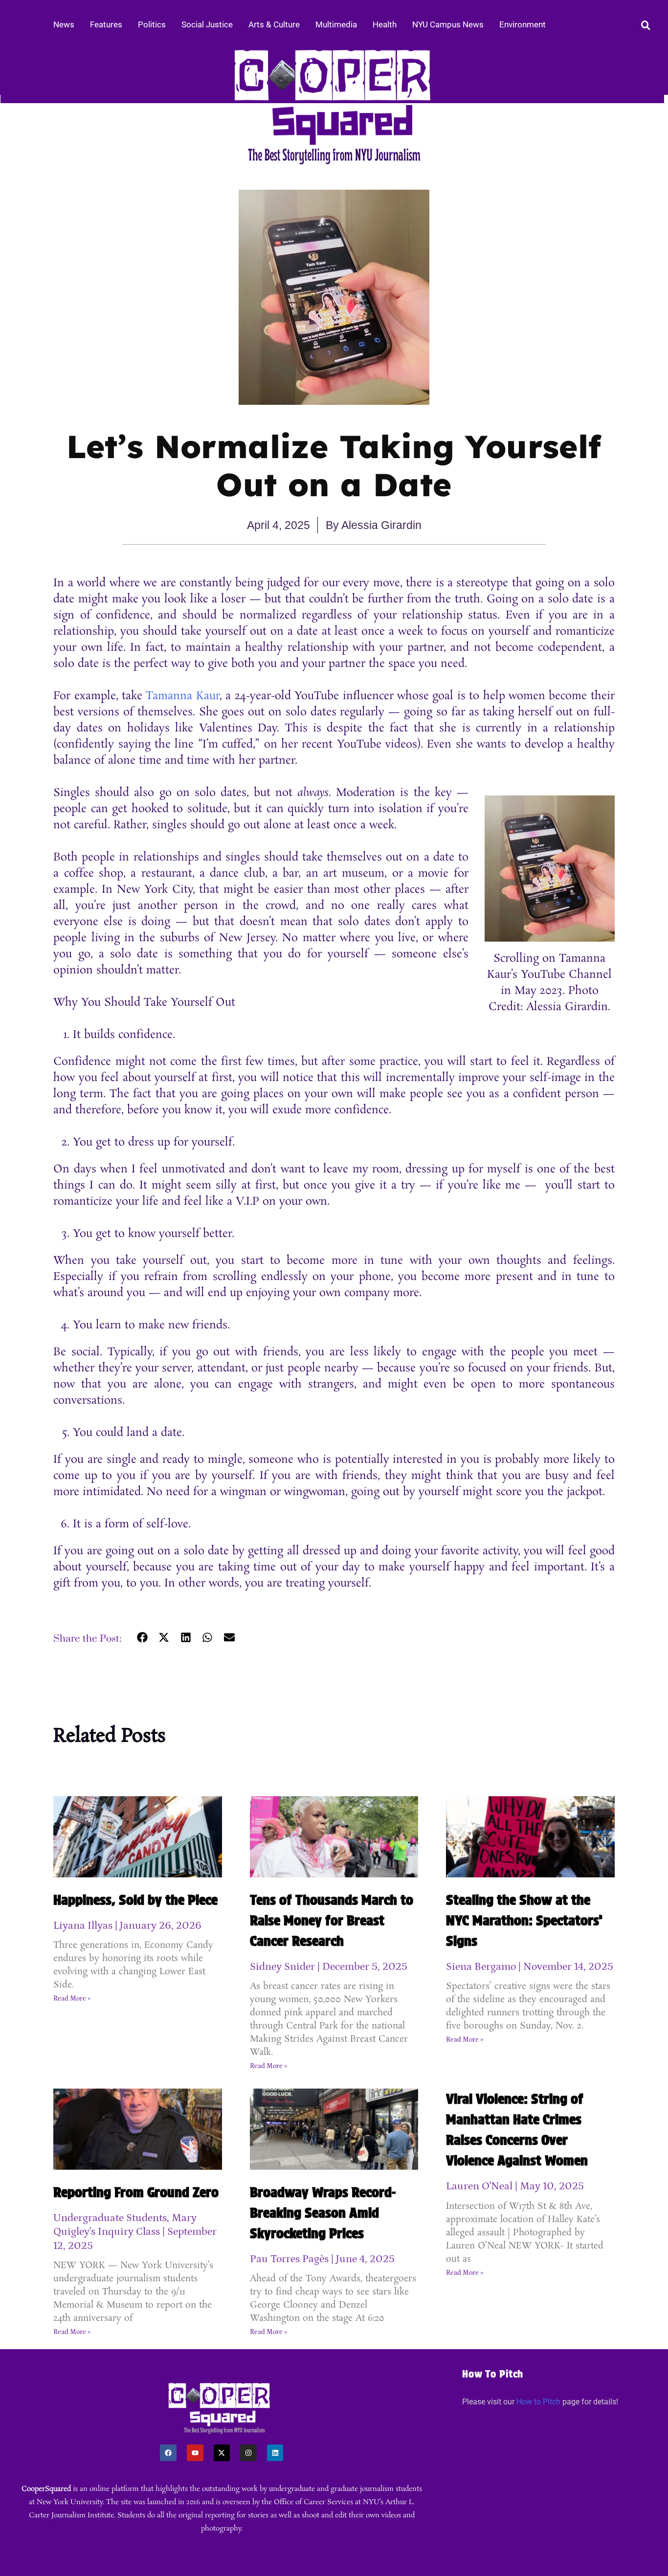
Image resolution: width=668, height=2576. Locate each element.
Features (106, 24)
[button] (142, 1638)
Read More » (72, 1999)
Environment (523, 24)
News (64, 24)
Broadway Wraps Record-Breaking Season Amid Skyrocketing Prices (323, 2213)
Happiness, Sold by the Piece (135, 1900)
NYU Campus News (448, 24)
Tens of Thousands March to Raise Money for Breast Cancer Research (332, 1920)
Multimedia (336, 24)
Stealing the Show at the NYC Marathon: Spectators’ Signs (524, 1920)
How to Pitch (538, 2402)
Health (385, 24)
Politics (152, 24)
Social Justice (207, 24)
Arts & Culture (274, 24)
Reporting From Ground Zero (136, 2192)
